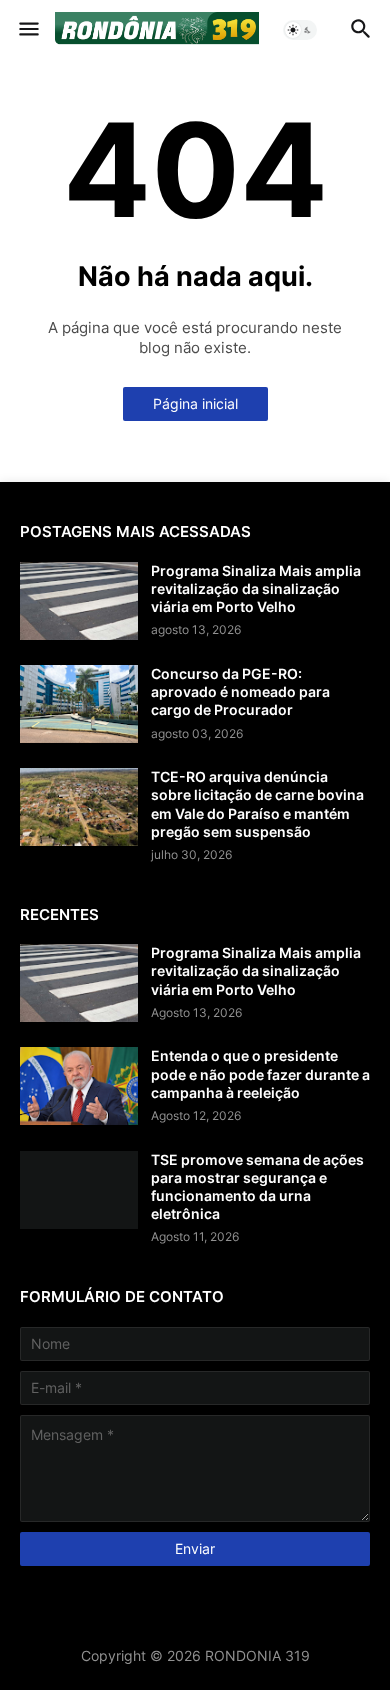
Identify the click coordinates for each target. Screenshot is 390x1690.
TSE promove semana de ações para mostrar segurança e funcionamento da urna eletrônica (257, 1187)
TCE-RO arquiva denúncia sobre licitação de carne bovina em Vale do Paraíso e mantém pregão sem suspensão (257, 804)
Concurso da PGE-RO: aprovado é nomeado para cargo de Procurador (240, 691)
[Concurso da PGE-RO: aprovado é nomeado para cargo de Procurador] (79, 704)
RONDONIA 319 (257, 1655)
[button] (27, 30)
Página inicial (195, 403)
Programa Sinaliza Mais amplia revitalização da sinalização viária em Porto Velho (256, 588)
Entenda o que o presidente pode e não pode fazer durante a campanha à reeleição (260, 1073)
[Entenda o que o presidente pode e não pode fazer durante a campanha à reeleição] (79, 1086)
